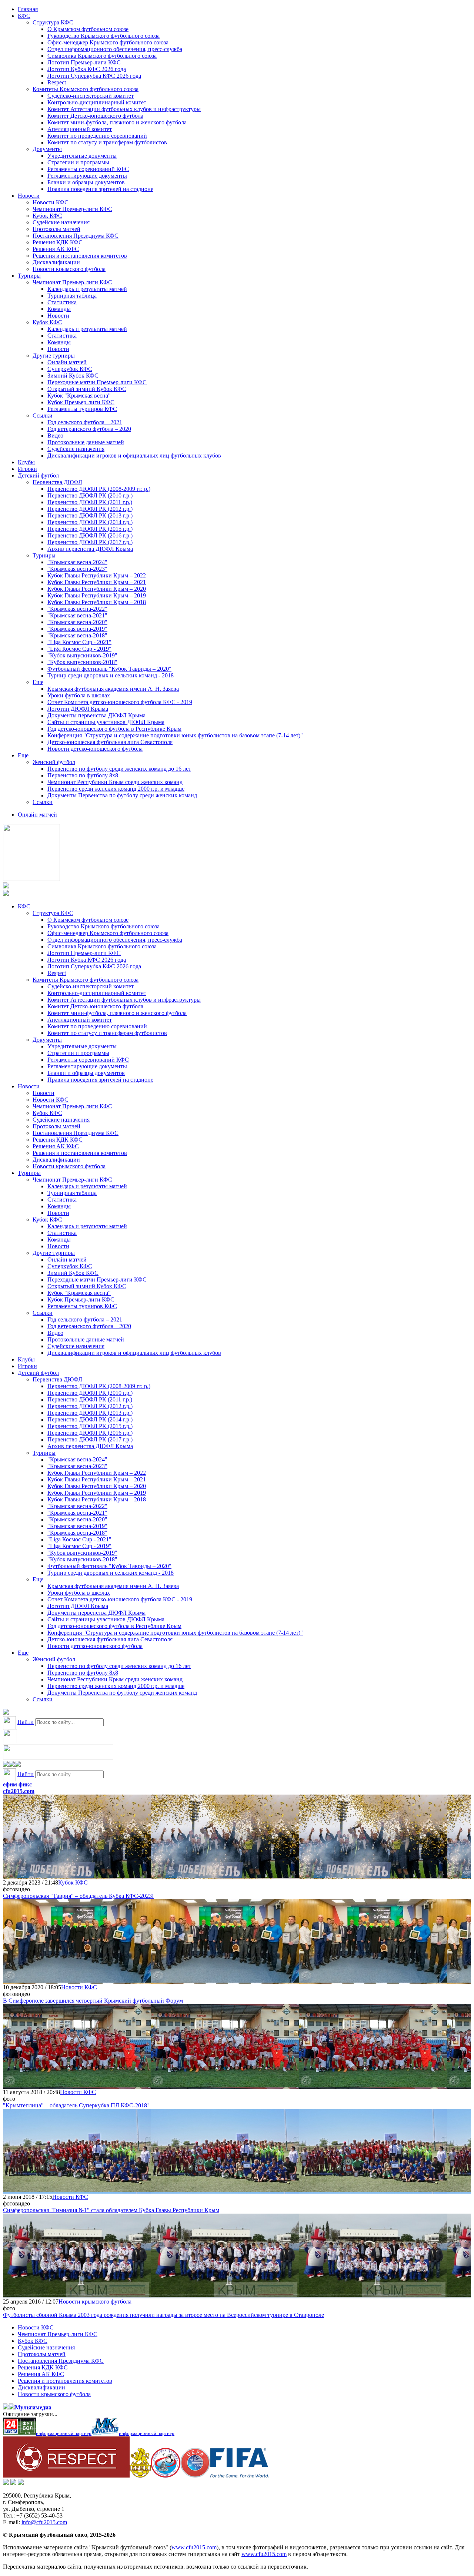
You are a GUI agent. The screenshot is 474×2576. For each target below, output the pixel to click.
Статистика (62, 302)
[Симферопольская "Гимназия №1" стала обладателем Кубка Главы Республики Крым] (77, 2190)
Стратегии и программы (78, 162)
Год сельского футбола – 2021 (85, 422)
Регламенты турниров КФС (82, 409)
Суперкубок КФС (70, 369)
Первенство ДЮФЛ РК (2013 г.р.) (90, 515)
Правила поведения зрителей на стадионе (100, 189)
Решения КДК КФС (58, 242)
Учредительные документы (82, 156)
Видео (55, 436)
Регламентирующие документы (87, 176)
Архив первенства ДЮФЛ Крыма (90, 549)
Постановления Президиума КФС (76, 236)
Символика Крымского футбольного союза (102, 56)
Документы (47, 149)
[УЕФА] (195, 2475)
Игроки (27, 469)
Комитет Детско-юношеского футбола (95, 116)
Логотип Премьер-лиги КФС (84, 62)
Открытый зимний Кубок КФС (87, 389)
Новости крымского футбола (69, 269)
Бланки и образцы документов (86, 182)
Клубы (26, 462)
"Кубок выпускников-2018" (82, 662)
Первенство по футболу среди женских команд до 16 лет (119, 769)
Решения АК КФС (56, 249)
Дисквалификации (56, 262)
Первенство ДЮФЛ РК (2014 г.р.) (90, 522)
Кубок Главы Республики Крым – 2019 (97, 595)
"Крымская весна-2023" (77, 569)
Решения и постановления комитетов (80, 256)
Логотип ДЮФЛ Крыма (78, 709)
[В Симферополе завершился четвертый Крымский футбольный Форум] (77, 1981)
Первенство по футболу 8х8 (83, 775)
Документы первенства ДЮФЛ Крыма (96, 715)
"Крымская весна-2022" (77, 609)
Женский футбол (54, 762)
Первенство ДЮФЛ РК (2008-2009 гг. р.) (99, 489)
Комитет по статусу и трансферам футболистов (107, 142)
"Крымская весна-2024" (77, 562)
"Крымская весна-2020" (77, 622)
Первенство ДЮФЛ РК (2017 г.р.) (90, 542)
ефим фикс (17, 1784)
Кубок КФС (47, 216)
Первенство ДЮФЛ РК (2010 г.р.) (90, 495)
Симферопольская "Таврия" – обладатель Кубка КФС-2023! (78, 1896)
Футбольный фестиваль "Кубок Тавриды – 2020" (109, 669)
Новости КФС (51, 202)
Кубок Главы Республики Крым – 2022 (97, 575)
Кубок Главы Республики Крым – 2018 (97, 602)
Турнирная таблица (72, 296)
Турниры (29, 276)
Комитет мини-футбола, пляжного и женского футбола (117, 122)
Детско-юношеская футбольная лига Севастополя (110, 742)
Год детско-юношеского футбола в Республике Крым (114, 729)
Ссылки (43, 416)
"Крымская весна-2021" (77, 615)
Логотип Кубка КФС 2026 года (87, 69)
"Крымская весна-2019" (77, 629)
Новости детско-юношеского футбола (95, 749)
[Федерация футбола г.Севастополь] (166, 2475)
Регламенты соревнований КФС (88, 169)
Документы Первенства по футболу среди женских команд (122, 795)
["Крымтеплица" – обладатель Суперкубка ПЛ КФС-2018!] (77, 2085)
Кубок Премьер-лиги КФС (81, 402)
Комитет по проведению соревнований (97, 136)
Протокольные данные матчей (86, 442)
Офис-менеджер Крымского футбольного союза (108, 42)
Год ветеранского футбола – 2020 (89, 429)
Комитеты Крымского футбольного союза (86, 89)
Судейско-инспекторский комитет (91, 96)
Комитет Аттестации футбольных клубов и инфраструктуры (124, 109)
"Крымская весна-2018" (77, 635)
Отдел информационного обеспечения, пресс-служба (115, 49)
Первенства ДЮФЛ (57, 482)
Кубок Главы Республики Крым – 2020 (97, 589)
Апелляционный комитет (80, 129)
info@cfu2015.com (44, 2522)
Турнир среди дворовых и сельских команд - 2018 (111, 675)
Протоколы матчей (56, 229)
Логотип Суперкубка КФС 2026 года (94, 76)
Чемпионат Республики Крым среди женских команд (115, 782)
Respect (57, 82)
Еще (38, 682)
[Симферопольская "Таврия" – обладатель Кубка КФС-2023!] (77, 1876)
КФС (24, 16)
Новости (29, 196)
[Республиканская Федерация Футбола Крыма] (140, 2475)
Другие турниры (54, 356)
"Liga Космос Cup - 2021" (79, 642)
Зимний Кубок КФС (73, 376)
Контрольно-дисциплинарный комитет (97, 102)
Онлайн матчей (67, 362)
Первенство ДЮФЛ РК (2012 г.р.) (90, 509)
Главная (28, 9)
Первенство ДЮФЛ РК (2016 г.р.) (90, 535)
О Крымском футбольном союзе (88, 29)
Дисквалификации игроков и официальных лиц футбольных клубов (134, 455)
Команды (59, 309)
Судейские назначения (61, 222)
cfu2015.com (19, 1791)
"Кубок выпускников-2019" (82, 655)
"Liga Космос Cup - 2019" (79, 649)
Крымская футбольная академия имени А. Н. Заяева (113, 689)
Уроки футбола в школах (79, 695)
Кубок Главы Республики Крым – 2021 (97, 582)
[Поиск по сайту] (6, 1713)
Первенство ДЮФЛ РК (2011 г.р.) (90, 502)
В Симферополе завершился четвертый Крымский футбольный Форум (93, 2001)
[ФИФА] (239, 2475)
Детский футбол (38, 475)
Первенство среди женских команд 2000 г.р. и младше (116, 789)
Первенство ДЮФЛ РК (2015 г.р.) (90, 529)
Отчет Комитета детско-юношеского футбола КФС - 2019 (120, 702)
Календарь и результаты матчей (87, 289)
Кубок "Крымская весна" (79, 396)
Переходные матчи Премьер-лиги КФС (97, 382)
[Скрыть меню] (6, 1765)
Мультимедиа (33, 2407)
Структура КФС (53, 22)
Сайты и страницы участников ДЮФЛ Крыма (106, 722)
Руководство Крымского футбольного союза (104, 36)
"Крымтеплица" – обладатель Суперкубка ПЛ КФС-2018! (76, 2105)
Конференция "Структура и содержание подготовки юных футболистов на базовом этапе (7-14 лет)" (175, 735)
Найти (26, 1722)
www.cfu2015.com (194, 2547)
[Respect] (66, 2475)
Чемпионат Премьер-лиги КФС (72, 209)
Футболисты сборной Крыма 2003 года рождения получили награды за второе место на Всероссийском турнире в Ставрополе (163, 2315)
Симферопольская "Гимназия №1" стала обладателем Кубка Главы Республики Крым (111, 2210)
